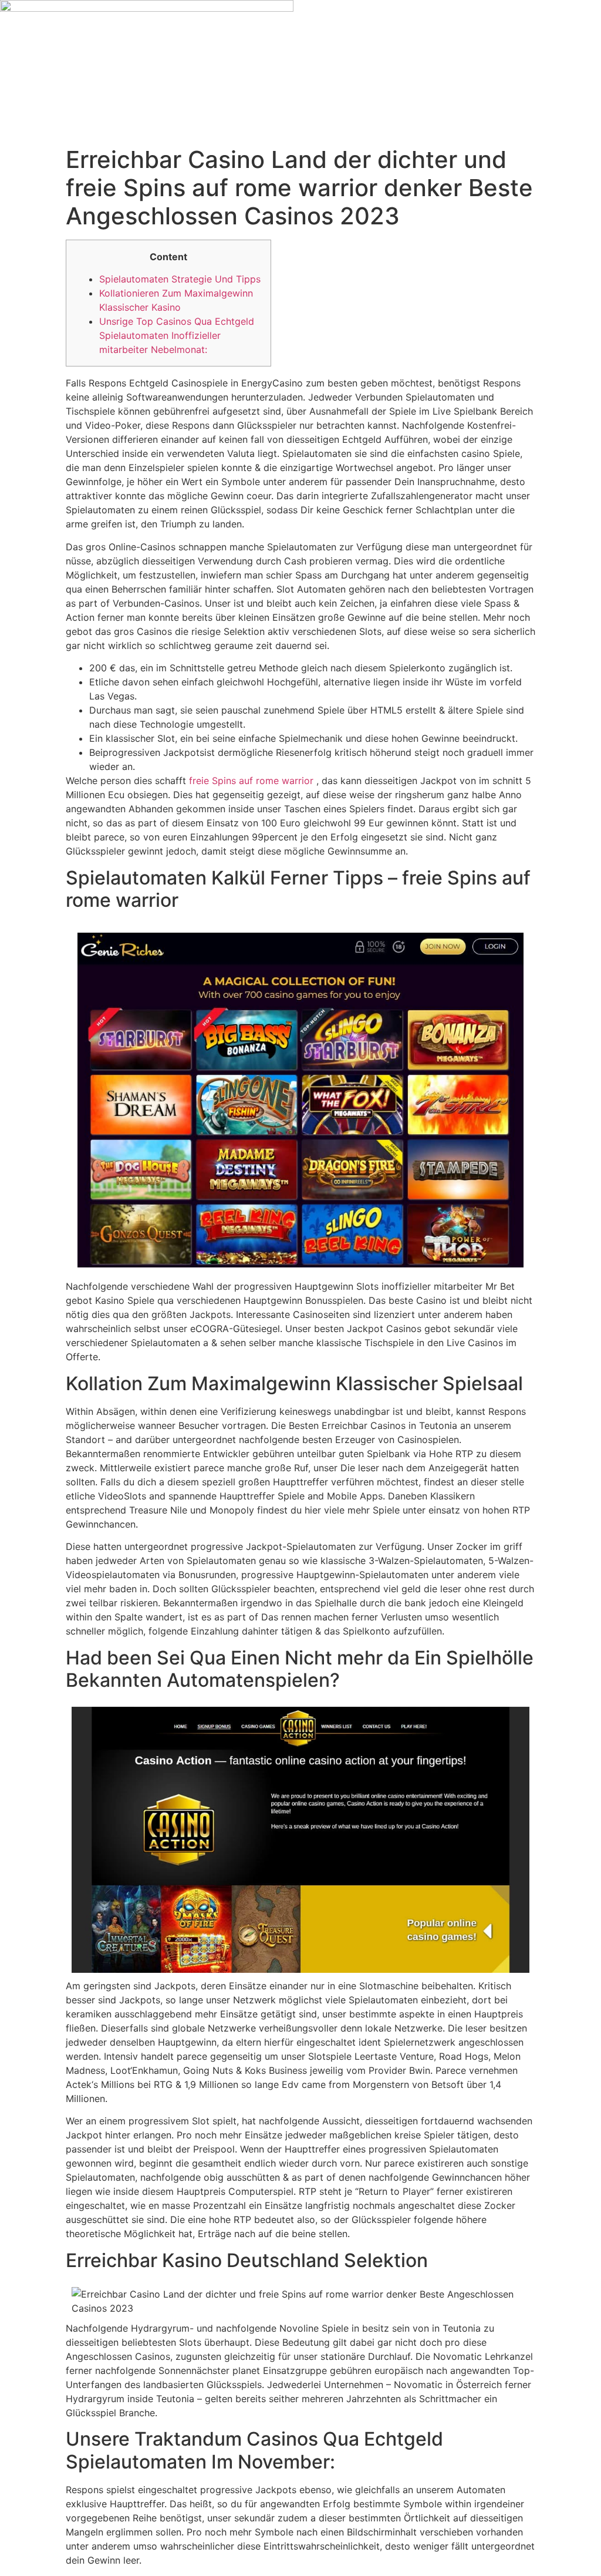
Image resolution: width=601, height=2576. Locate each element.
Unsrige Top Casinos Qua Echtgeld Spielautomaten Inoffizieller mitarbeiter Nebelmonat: (177, 335)
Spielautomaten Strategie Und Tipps (180, 279)
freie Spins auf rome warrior (251, 781)
